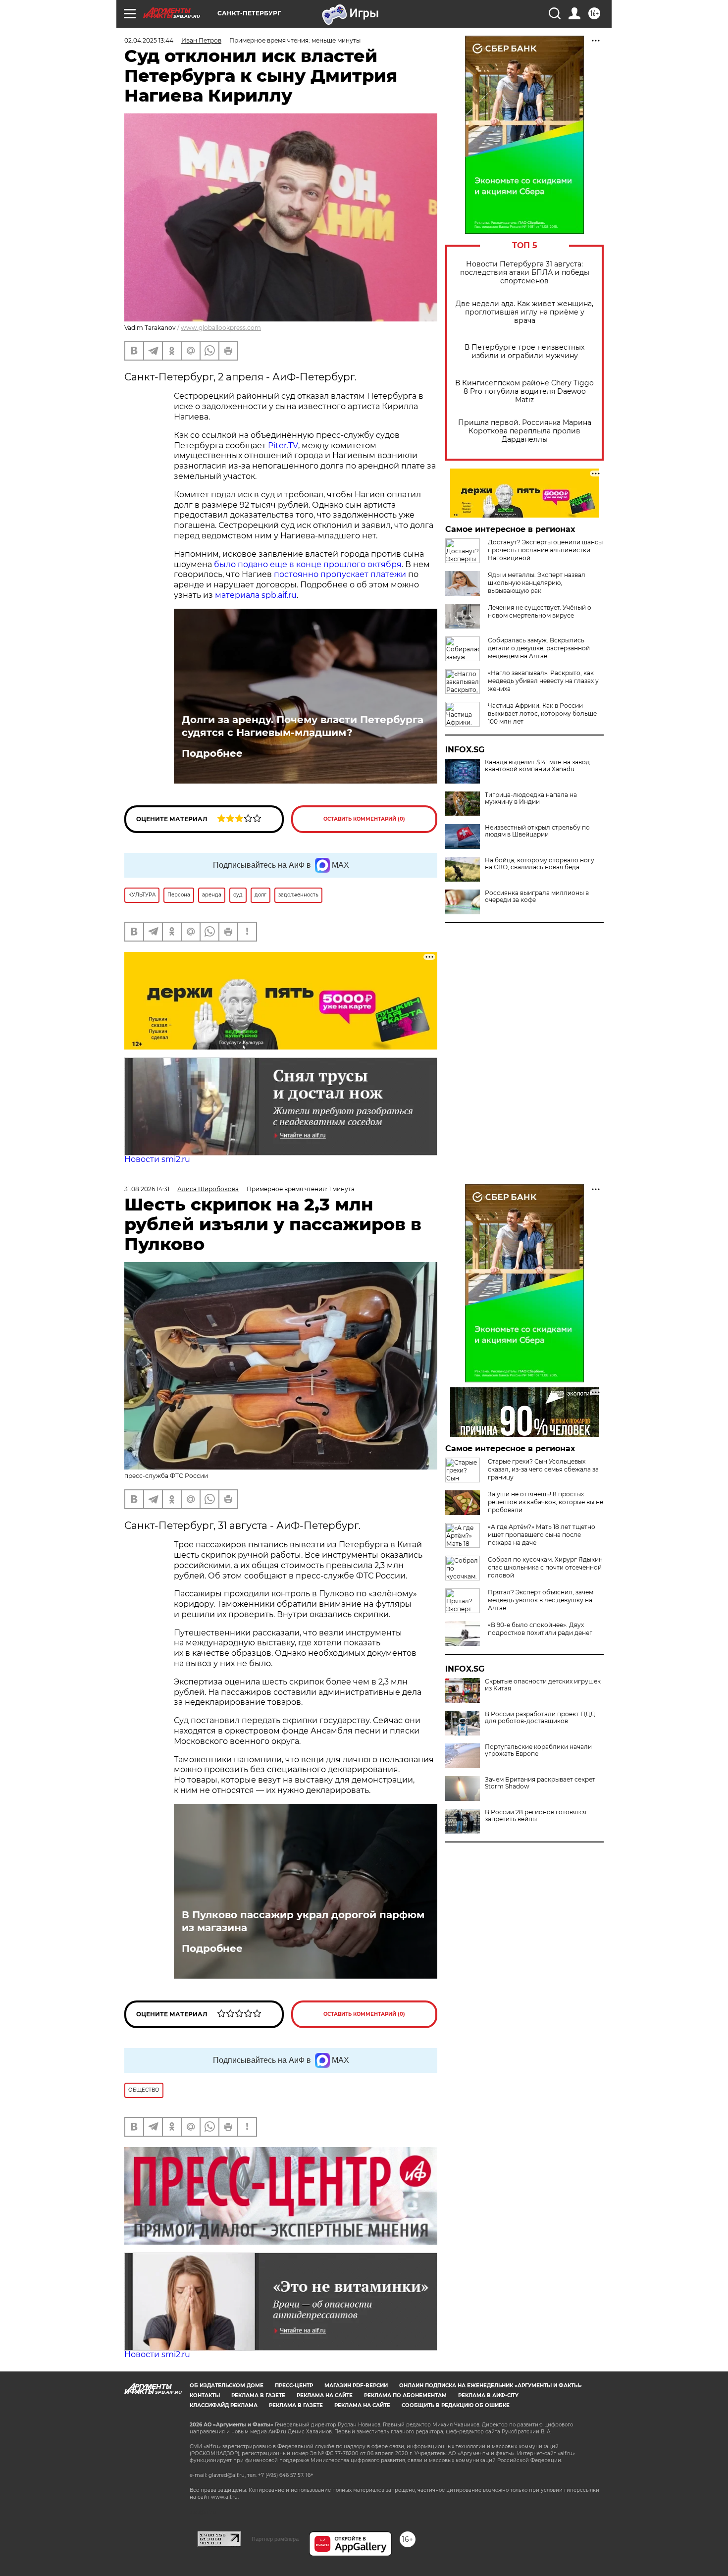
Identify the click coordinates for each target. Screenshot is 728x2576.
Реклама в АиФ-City (488, 2395)
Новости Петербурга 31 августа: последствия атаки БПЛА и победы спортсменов (525, 273)
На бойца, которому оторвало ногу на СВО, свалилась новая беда (540, 864)
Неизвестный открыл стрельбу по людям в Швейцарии (537, 831)
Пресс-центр (294, 2386)
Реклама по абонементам (405, 2395)
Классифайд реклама (224, 2405)
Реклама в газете (258, 2395)
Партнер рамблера (275, 2539)
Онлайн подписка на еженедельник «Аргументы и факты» (491, 2386)
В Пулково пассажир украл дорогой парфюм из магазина (303, 1921)
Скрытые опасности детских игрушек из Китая (543, 1685)
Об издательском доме (227, 2386)
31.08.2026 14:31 (147, 1189)
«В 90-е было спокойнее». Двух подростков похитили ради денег (540, 1629)
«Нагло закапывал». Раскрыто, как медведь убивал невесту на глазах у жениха (543, 681)
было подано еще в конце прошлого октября (308, 564)
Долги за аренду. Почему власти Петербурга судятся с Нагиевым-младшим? (303, 726)
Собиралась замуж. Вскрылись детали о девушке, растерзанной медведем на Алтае (539, 648)
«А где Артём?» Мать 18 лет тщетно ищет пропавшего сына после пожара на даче (542, 1535)
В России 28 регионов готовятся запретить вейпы (536, 1816)
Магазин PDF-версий (356, 2386)
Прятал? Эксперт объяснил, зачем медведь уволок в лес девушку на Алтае (541, 1600)
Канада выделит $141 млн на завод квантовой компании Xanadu (537, 766)
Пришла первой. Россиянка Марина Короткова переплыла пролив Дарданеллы (525, 431)
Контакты (205, 2395)
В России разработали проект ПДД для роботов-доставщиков (540, 1718)
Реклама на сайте (325, 2395)
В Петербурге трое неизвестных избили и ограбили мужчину (524, 352)
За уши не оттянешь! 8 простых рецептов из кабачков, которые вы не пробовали (546, 1502)
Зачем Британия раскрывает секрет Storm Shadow (540, 1783)
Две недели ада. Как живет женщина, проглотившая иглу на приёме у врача (524, 312)
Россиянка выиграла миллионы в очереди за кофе (537, 896)
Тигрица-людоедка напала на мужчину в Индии (531, 798)
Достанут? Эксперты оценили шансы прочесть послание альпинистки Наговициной (545, 550)
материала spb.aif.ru (256, 595)
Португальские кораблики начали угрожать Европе (538, 1750)
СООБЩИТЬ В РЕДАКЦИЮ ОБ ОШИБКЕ (456, 2405)
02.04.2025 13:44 (149, 40)
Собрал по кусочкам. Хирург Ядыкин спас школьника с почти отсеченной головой (545, 1567)
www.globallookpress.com (221, 328)
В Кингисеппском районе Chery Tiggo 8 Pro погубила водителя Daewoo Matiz (524, 392)
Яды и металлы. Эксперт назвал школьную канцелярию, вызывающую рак (537, 583)
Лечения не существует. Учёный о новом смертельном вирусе (540, 611)
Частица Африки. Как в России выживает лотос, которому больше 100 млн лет (542, 713)
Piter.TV (283, 446)
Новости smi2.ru (157, 1159)
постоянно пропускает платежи (340, 574)
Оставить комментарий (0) (364, 819)
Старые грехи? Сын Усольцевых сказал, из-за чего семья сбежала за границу (543, 1469)
